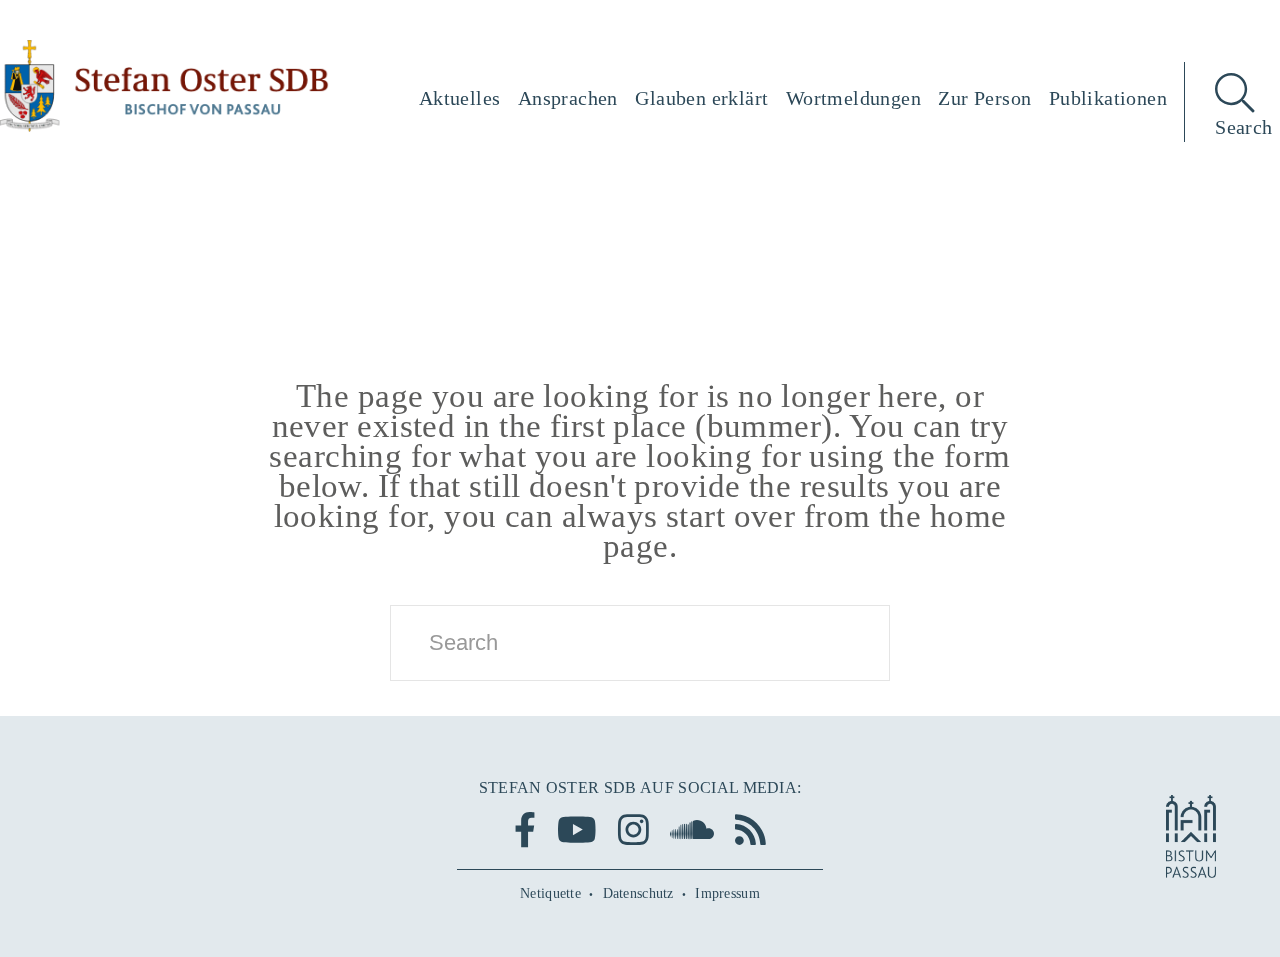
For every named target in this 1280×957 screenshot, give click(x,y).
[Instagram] (633, 829)
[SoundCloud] (692, 829)
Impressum (727, 893)
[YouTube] (577, 829)
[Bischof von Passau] (165, 86)
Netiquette (550, 893)
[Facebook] (525, 829)
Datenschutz (638, 893)
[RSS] (750, 829)
